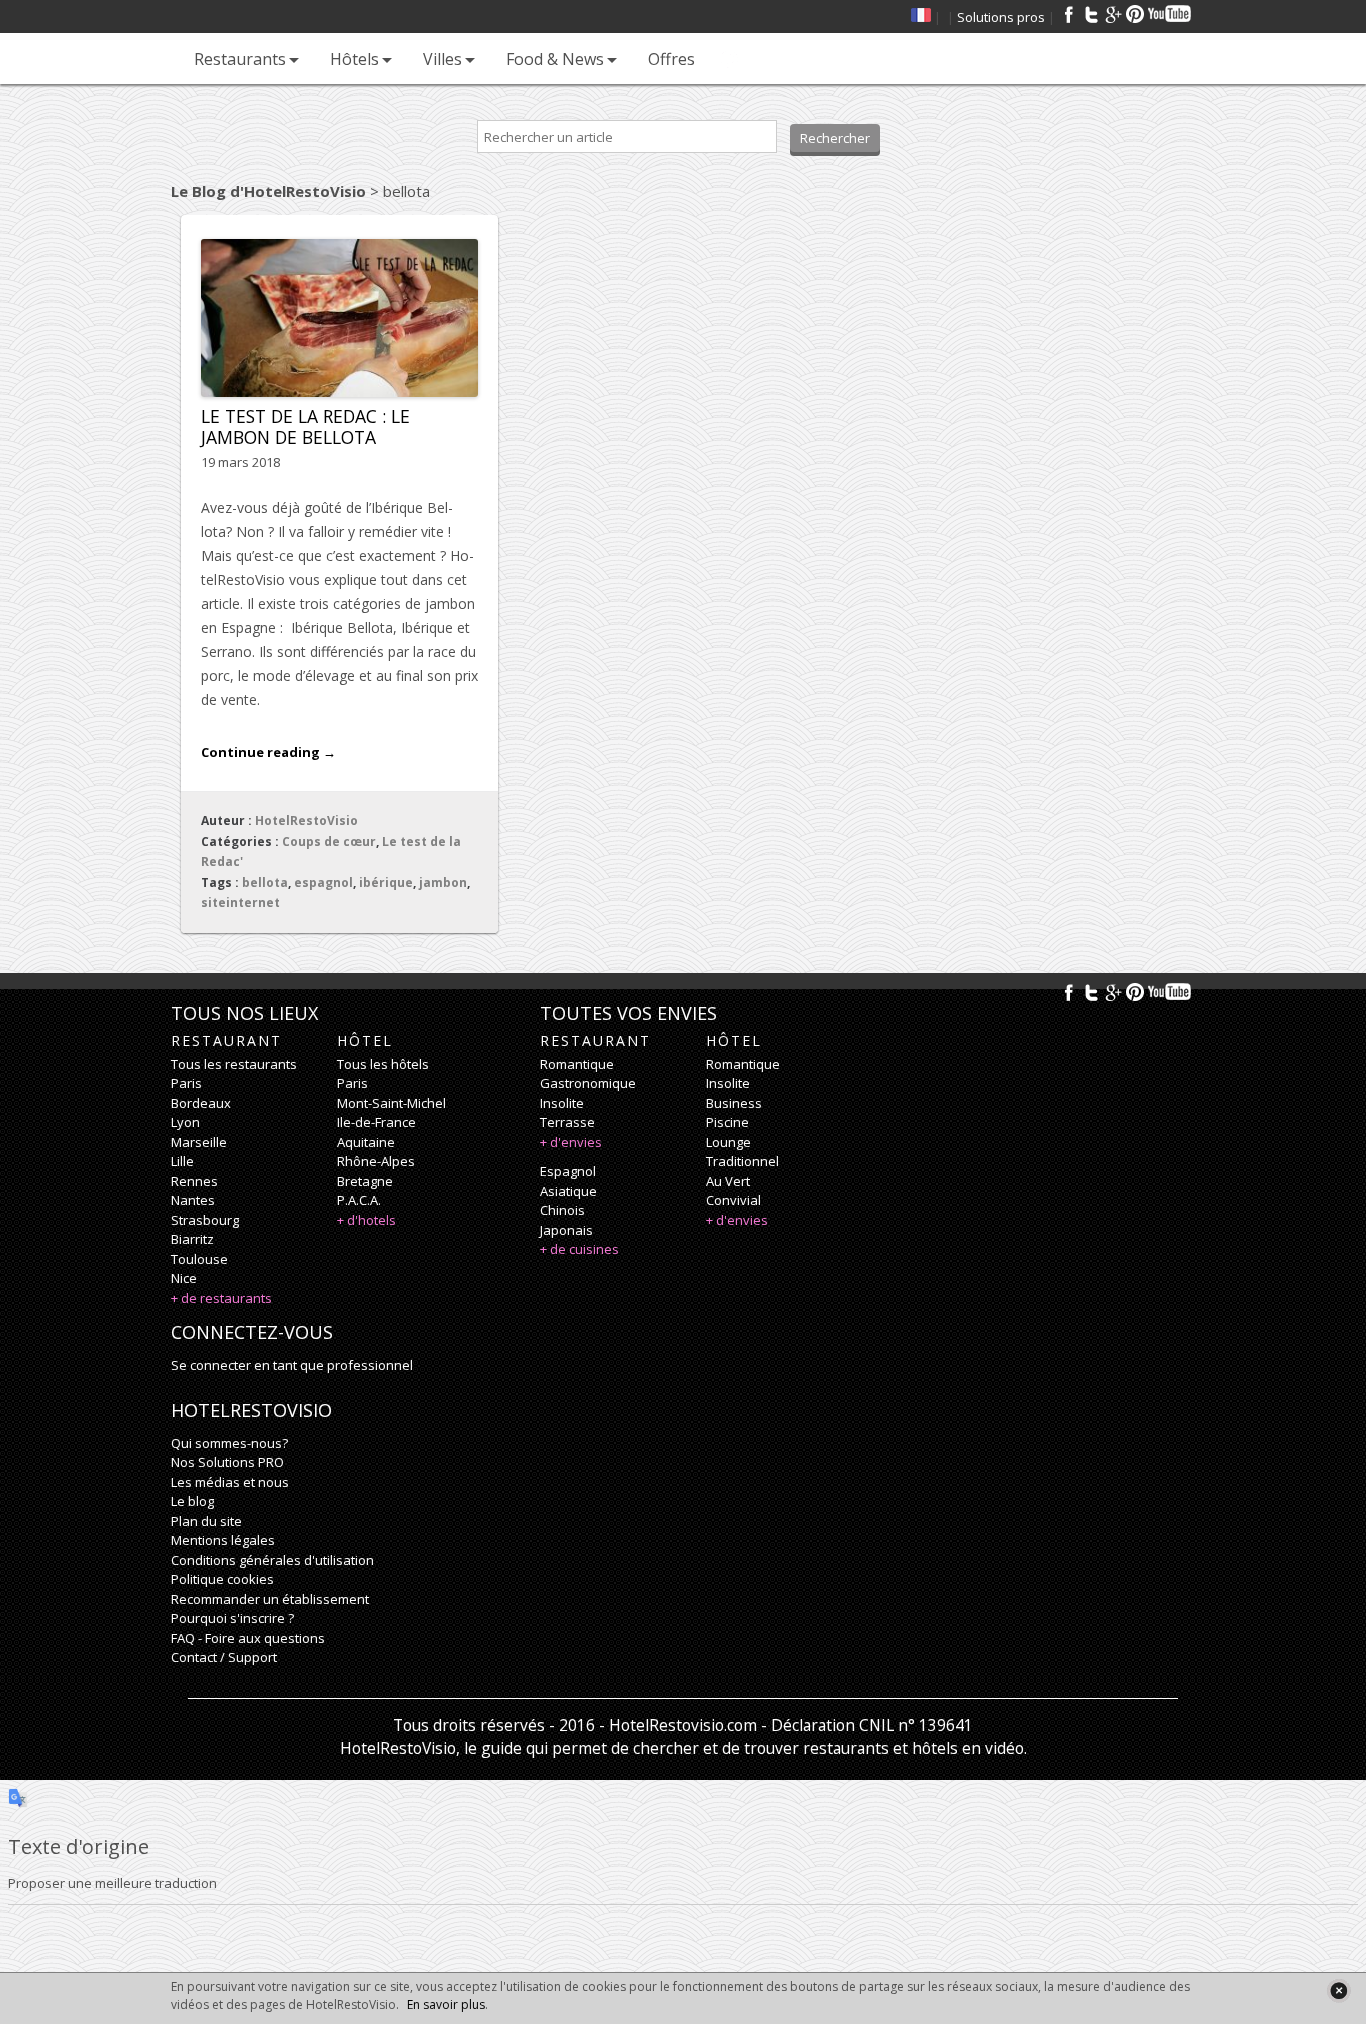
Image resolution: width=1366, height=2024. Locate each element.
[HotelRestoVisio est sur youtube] (1170, 14)
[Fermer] (1338, 1990)
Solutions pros (1001, 17)
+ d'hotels (366, 1220)
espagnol (323, 882)
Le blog (192, 1501)
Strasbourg (205, 1220)
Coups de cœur (329, 841)
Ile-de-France (376, 1122)
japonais (566, 1230)
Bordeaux (201, 1103)
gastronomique (588, 1083)
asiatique (568, 1191)
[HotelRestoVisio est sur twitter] (1091, 14)
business (734, 1103)
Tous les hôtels (383, 1064)
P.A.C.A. (359, 1200)
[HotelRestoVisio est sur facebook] (1069, 14)
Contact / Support (224, 1657)
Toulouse (199, 1259)
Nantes (193, 1200)
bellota (265, 882)
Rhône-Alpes (376, 1161)
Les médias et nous (230, 1482)
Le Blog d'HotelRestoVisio (268, 191)
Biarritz (192, 1239)
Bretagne (365, 1181)
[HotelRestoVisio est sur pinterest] (1135, 14)
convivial (733, 1200)
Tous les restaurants (234, 1064)
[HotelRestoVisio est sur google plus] (1113, 14)
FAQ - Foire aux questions (248, 1638)
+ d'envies (571, 1142)
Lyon (185, 1122)
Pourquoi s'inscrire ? (232, 1618)
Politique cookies (222, 1579)
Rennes (194, 1181)
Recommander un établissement (270, 1599)
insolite (562, 1103)
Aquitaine (366, 1142)
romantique (577, 1064)
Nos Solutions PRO (227, 1462)
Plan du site (206, 1521)
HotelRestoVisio (306, 820)
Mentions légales (223, 1540)
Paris (186, 1083)
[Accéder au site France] (921, 17)
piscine (727, 1122)
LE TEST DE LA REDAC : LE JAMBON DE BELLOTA (305, 426)
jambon (443, 882)
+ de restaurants (221, 1298)
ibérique (386, 882)
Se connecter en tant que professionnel (292, 1365)
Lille (182, 1161)
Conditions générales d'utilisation (272, 1560)
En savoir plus (446, 2004)
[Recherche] (730, 58)
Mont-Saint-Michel (391, 1103)
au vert (728, 1181)
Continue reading (268, 752)
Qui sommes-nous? (229, 1443)
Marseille (199, 1142)
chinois (562, 1210)
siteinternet (240, 902)
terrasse (567, 1122)
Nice (184, 1278)
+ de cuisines (579, 1249)
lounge (728, 1142)
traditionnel (742, 1161)
